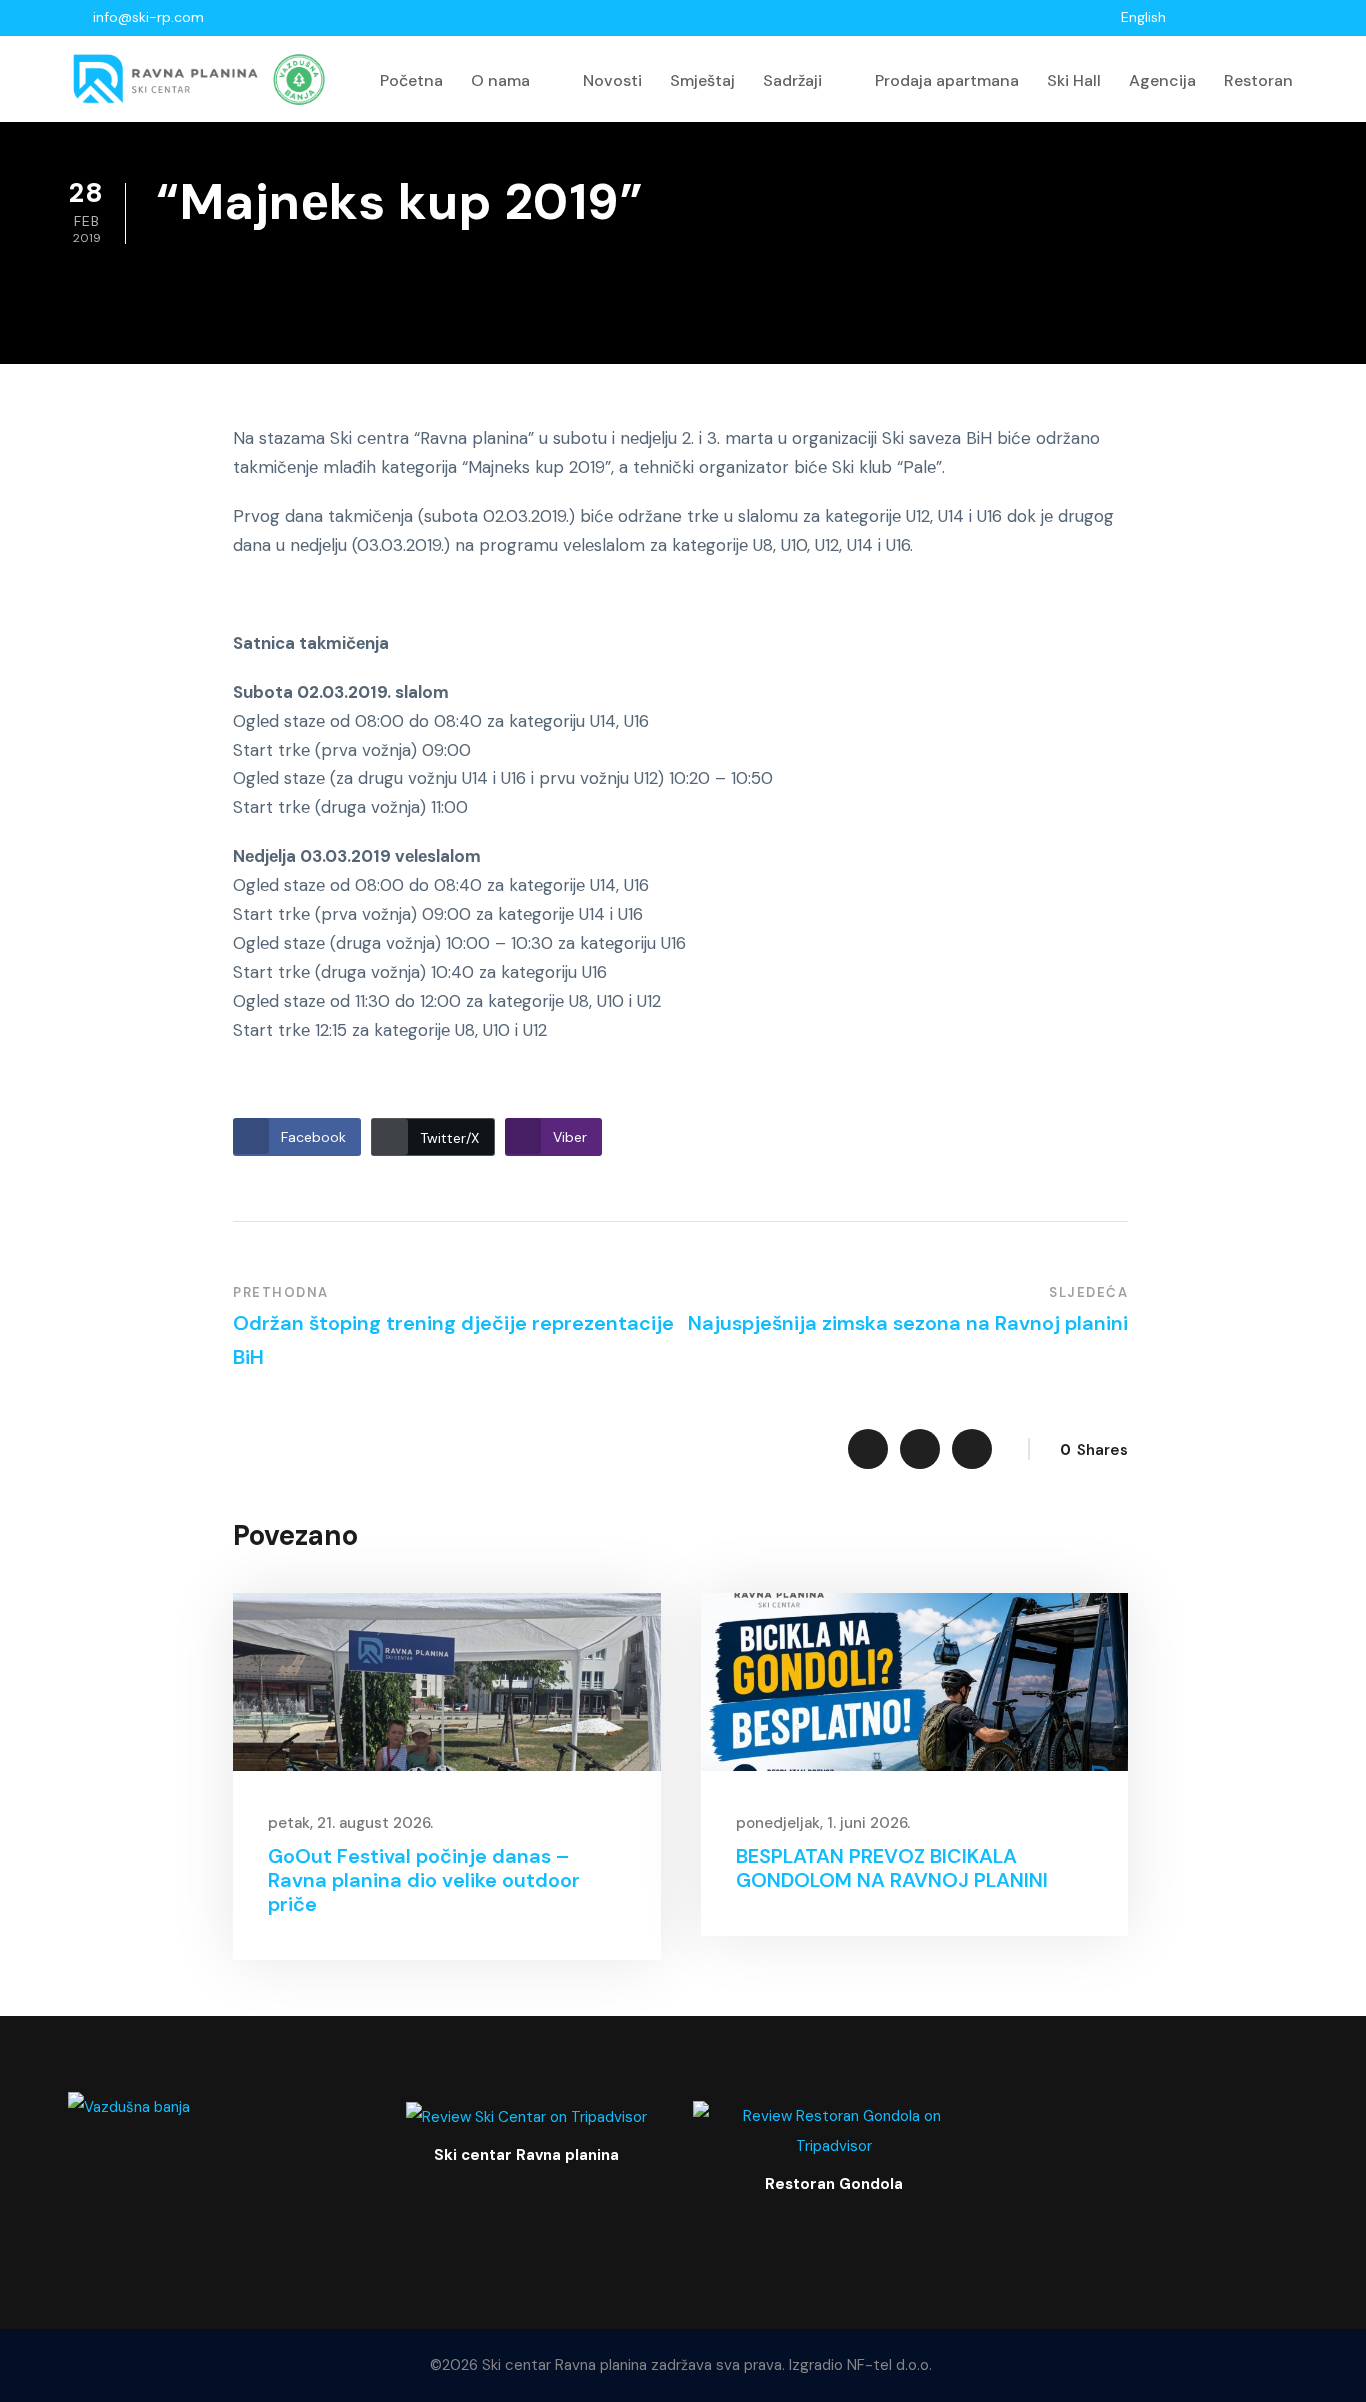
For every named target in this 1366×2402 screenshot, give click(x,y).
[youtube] (1261, 17)
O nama (500, 80)
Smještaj (702, 80)
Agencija (1162, 80)
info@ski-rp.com (148, 17)
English (1143, 17)
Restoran (1258, 80)
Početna (411, 80)
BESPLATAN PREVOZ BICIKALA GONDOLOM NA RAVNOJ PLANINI (892, 1868)
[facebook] (1235, 17)
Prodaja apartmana (947, 80)
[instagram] (1287, 17)
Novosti (612, 80)
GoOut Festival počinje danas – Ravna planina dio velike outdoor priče (424, 1880)
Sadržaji (792, 80)
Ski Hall (1074, 80)
